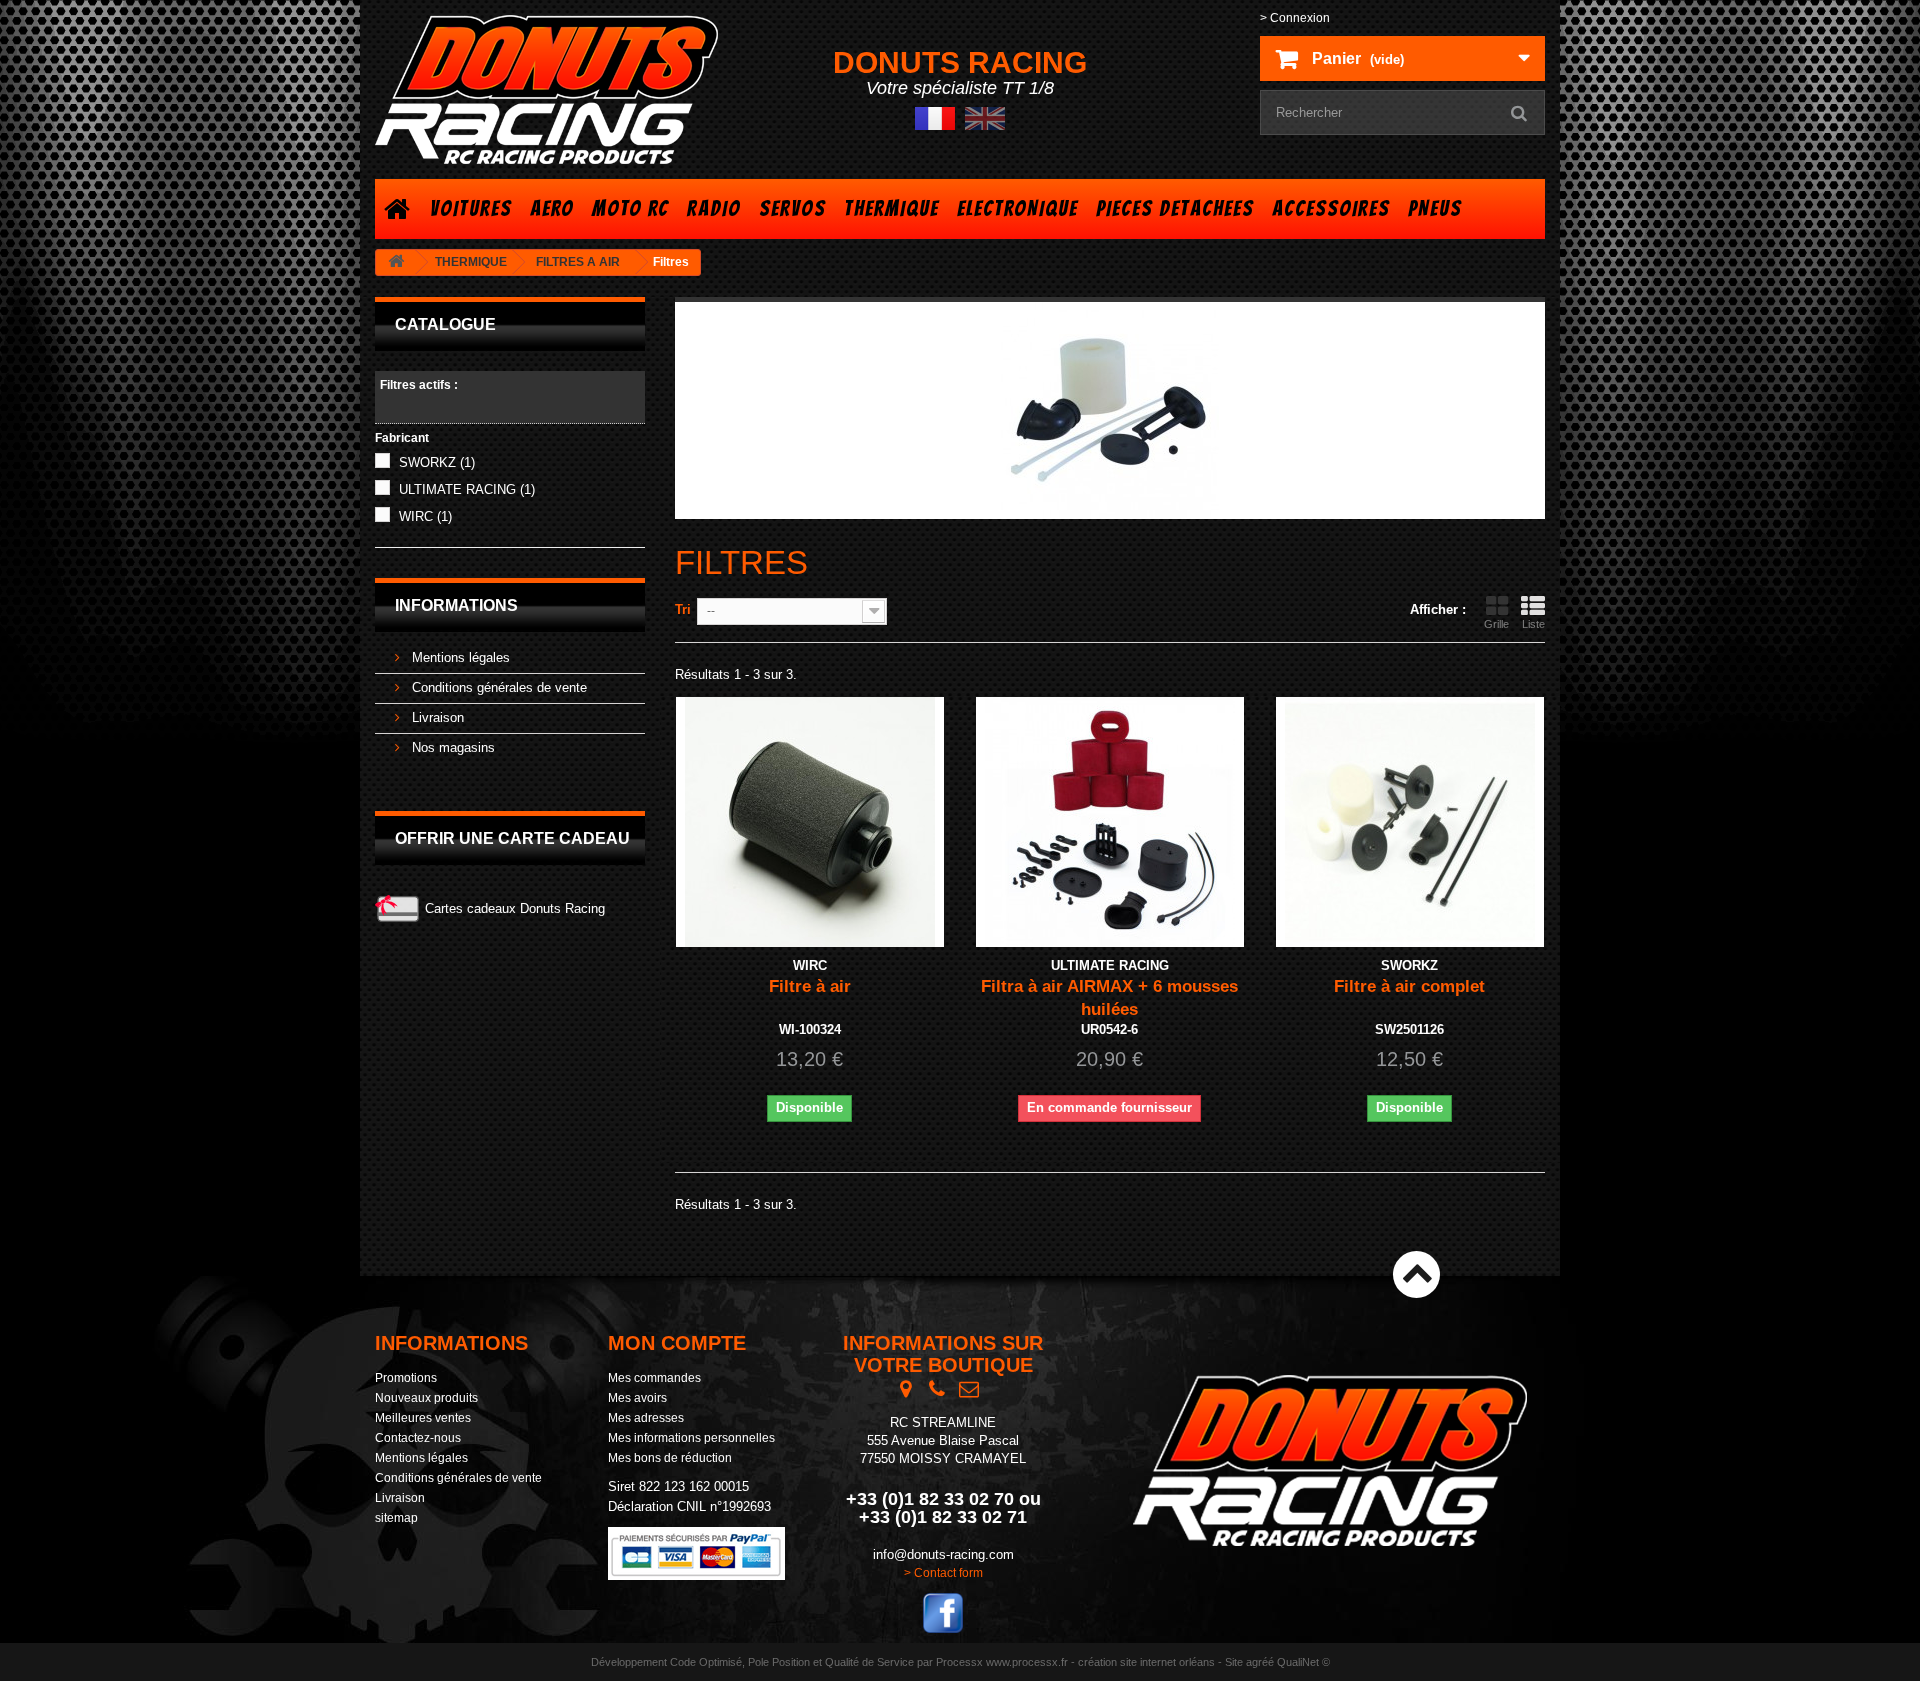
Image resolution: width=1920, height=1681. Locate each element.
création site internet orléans (1146, 1662)
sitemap (396, 1518)
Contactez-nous (418, 1438)
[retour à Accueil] (396, 262)
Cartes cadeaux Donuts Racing (515, 908)
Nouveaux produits (426, 1398)
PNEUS (1435, 208)
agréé (1260, 1662)
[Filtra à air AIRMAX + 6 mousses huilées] (1110, 822)
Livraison (436, 717)
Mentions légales (459, 657)
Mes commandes (654, 1378)
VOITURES (471, 208)
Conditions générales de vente (497, 687)
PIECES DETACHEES (1175, 208)
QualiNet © (1303, 1662)
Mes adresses (646, 1418)
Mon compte (677, 1343)
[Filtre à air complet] (1410, 822)
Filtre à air (810, 986)
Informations (456, 605)
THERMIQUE (891, 208)
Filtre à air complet (1409, 986)
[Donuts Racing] (560, 89)
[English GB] (985, 117)
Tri (683, 609)
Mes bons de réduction (670, 1458)
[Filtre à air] (810, 822)
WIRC (425, 516)
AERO (552, 208)
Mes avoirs (637, 1398)
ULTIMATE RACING (467, 489)
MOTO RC (630, 208)
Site (1234, 1662)
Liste (1533, 624)
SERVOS (792, 208)
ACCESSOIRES (1331, 208)
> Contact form (943, 1573)
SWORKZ (437, 462)
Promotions (406, 1378)
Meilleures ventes (423, 1418)
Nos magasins (451, 747)
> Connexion (1295, 18)
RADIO (714, 208)
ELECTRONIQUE (1017, 208)
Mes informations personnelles (691, 1438)
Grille (1496, 624)
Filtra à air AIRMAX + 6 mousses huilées (1109, 998)
